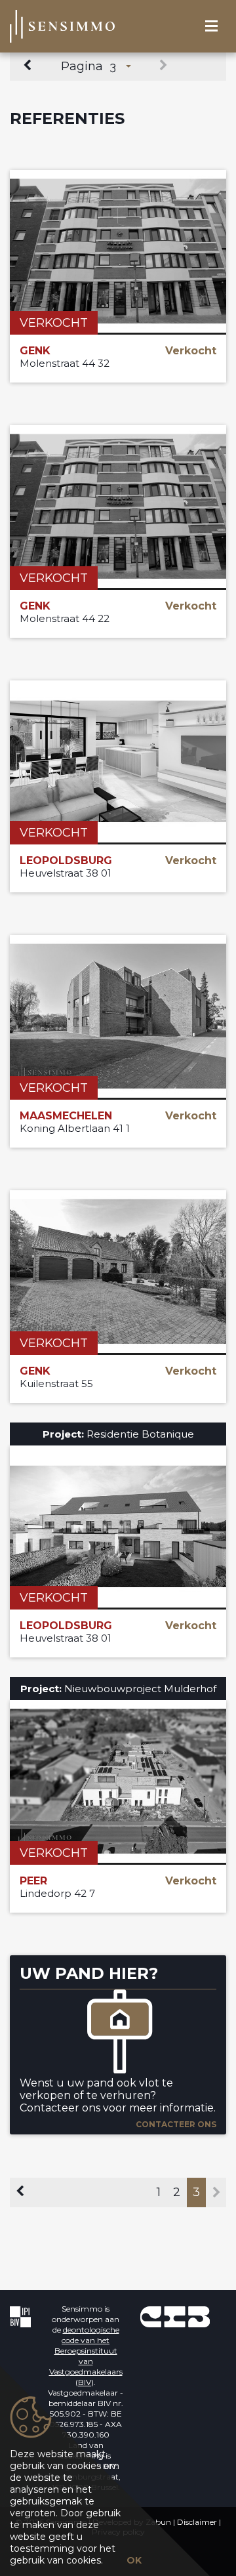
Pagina (82, 66)
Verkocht (54, 323)
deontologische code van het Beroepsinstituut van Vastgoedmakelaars (86, 2351)
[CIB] (175, 2316)
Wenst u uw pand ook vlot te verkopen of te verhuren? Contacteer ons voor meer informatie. (118, 2095)
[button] (121, 66)
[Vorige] (29, 66)
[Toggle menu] (211, 27)
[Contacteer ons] (118, 2033)
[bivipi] (20, 2316)
